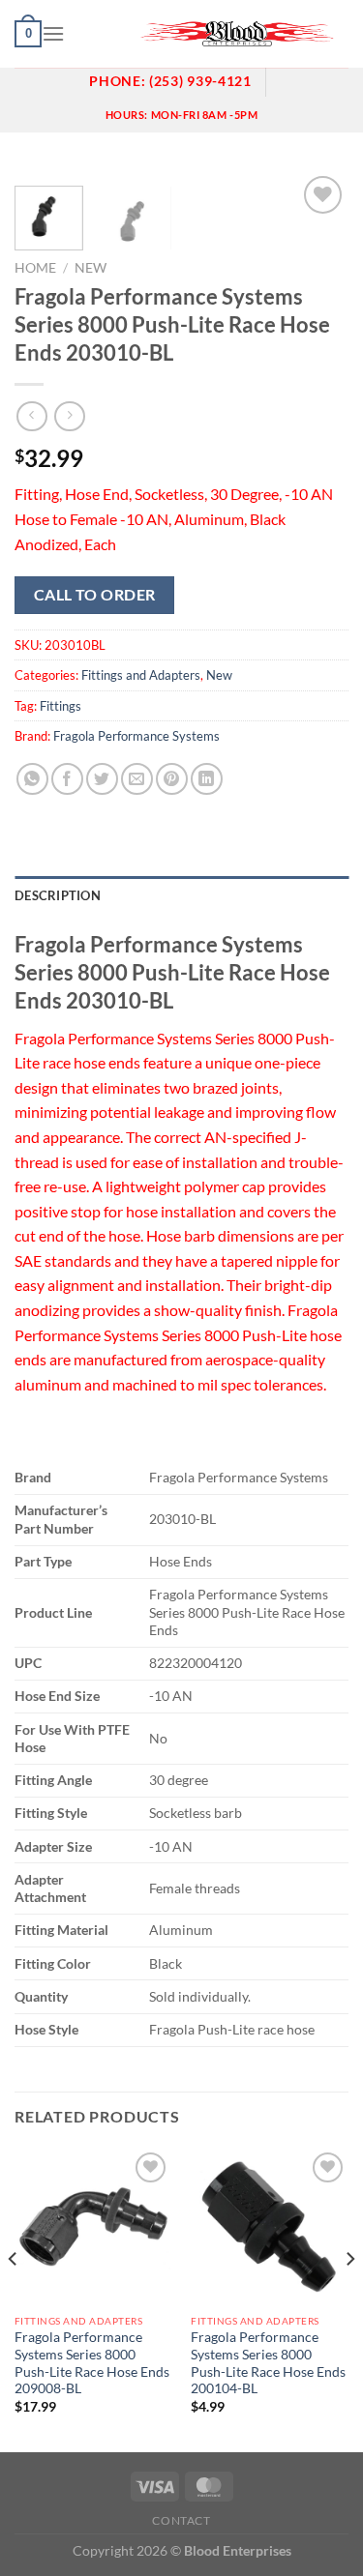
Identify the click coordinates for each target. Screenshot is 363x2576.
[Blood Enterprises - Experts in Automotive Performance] (237, 34)
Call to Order (95, 595)
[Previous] (14, 2298)
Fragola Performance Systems (136, 736)
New (91, 268)
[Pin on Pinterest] (172, 779)
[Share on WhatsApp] (32, 779)
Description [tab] (58, 895)
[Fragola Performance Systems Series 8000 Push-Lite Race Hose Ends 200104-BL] (270, 2226)
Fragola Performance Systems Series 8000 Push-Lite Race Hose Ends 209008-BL (92, 2363)
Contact (181, 2520)
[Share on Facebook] (67, 779)
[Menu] (53, 33)
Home (35, 268)
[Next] (349, 2298)
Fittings (60, 706)
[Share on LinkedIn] (207, 779)
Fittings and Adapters (141, 675)
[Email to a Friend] (137, 779)
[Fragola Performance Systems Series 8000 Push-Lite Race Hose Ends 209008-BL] (93, 2226)
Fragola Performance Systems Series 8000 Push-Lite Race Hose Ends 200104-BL (268, 2363)
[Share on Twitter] (102, 779)
